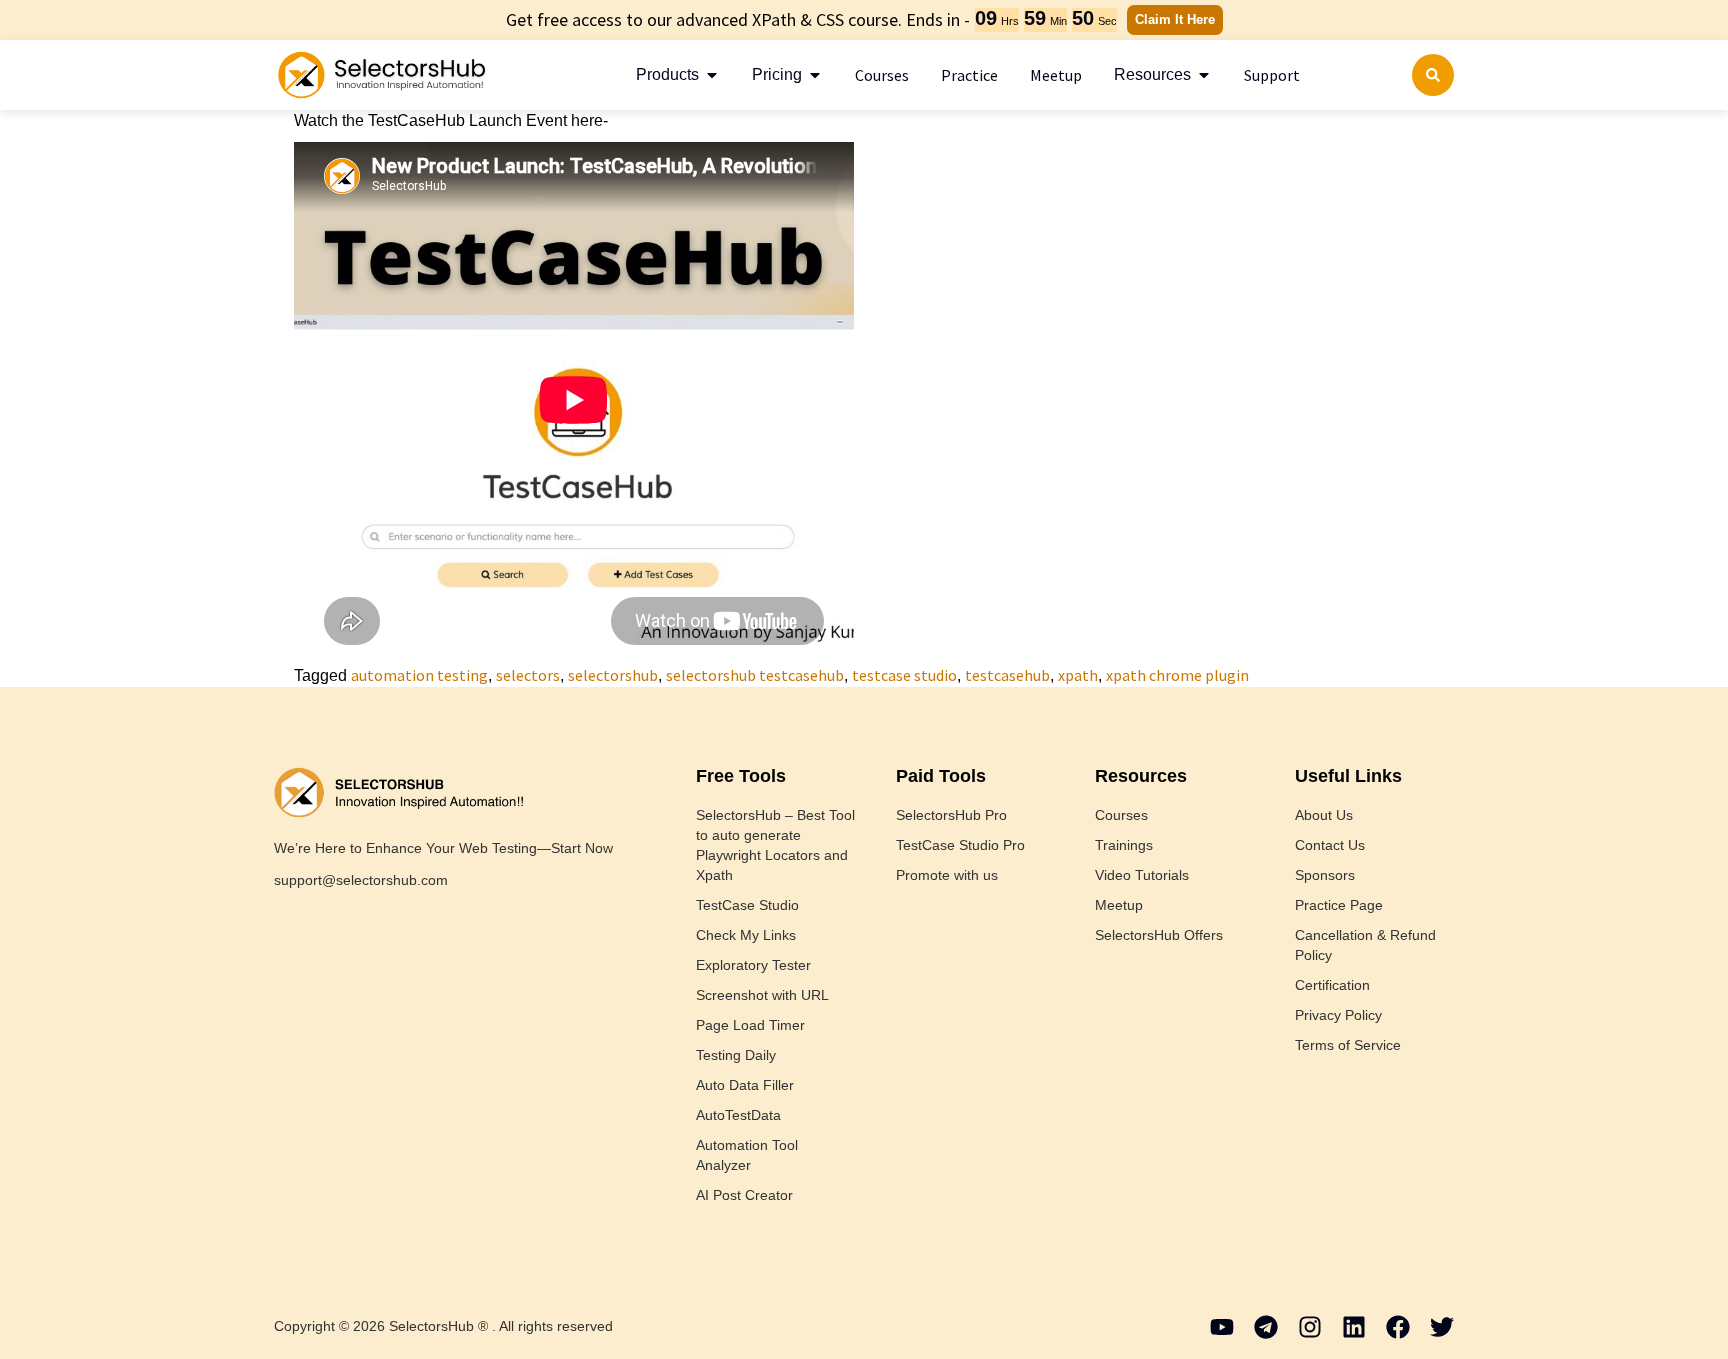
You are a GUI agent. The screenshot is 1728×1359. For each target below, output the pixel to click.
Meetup (1119, 905)
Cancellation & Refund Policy (1365, 945)
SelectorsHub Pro (951, 815)
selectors (528, 675)
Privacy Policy (1338, 1015)
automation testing (419, 675)
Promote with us (947, 875)
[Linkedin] (1354, 1327)
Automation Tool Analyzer (747, 1155)
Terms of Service (1348, 1045)
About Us (1324, 815)
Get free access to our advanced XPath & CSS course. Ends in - (738, 19)
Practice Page (1339, 905)
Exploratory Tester (753, 965)
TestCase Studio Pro (960, 845)
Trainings (1124, 845)
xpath (1078, 675)
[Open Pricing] (815, 75)
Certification (1332, 985)
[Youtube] (1222, 1327)
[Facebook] (1398, 1327)
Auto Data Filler (745, 1085)
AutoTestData (738, 1115)
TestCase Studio (747, 905)
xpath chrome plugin (1177, 675)
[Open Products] (712, 75)
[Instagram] (1310, 1327)
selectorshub (613, 675)
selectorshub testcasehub (755, 675)
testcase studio (904, 675)
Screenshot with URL (762, 995)
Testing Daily (736, 1055)
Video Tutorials (1142, 875)
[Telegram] (1266, 1327)
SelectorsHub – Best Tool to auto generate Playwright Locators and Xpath (775, 845)
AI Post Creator (744, 1195)
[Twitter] (1442, 1327)
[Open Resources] (1204, 75)
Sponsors (1325, 875)
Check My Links (746, 935)
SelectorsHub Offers (1159, 935)
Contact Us (1330, 845)
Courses (1121, 815)
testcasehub (1007, 675)
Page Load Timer (750, 1025)
